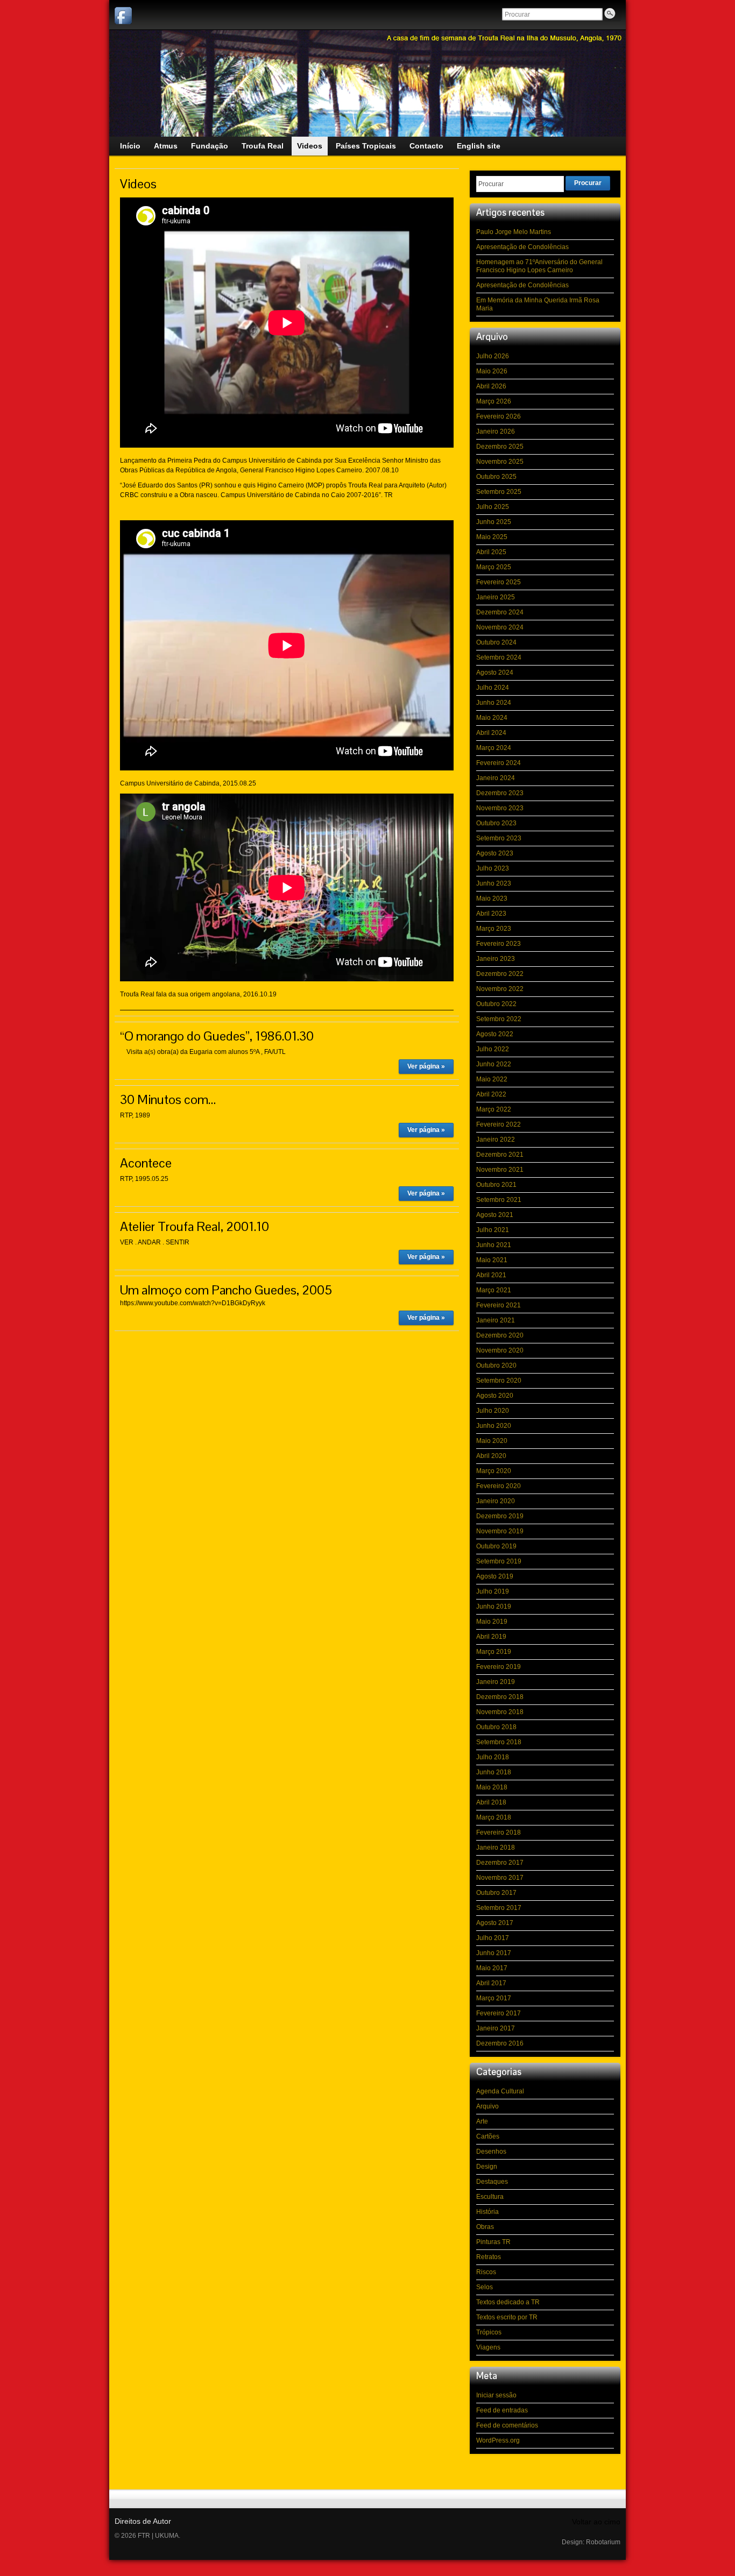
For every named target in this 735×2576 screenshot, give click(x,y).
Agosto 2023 (495, 853)
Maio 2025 (492, 537)
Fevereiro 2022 (499, 1124)
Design (487, 2167)
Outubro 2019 (496, 1546)
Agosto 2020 (495, 1396)
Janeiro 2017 (496, 2028)
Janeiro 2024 (496, 778)
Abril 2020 (491, 1456)
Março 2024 (494, 748)
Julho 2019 (493, 1591)
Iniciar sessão (496, 2395)
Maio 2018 (492, 1787)
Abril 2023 (491, 914)
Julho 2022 (493, 1049)
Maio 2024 (492, 718)
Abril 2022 (491, 1094)
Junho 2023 (494, 883)
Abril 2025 (491, 552)
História (487, 2212)
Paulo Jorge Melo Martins (514, 232)
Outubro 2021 (496, 1185)
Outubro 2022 (496, 1004)
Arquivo (487, 2106)
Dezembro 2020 (500, 1335)
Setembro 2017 (499, 1908)
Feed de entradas (502, 2410)
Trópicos (489, 2332)
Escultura (490, 2197)
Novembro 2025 (500, 462)
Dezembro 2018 (500, 1697)
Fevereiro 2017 (499, 2013)
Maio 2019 (492, 1622)
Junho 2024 (494, 703)
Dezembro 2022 (500, 974)
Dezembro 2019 (500, 1516)
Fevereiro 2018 (499, 1832)
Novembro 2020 (500, 1350)
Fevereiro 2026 (499, 416)
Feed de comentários (507, 2425)
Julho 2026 (493, 356)
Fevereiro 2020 (499, 1486)
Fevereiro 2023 (499, 944)
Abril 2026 (491, 386)
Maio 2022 (492, 1079)
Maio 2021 (492, 1260)
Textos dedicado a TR (508, 2302)
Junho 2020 (494, 1426)
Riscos (486, 2272)
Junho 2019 (494, 1607)
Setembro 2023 (499, 838)
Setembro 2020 (499, 1381)
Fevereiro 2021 (499, 1305)
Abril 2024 (491, 733)
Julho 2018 (493, 1757)
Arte (482, 2121)
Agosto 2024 (495, 673)
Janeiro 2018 (496, 1848)
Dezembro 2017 (500, 1863)
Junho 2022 (494, 1064)
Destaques (492, 2182)
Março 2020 (494, 1471)
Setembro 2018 (499, 1742)
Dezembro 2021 (500, 1155)
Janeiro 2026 (496, 431)
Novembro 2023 (500, 808)
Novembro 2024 (500, 627)
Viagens (488, 2347)
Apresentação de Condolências (522, 247)
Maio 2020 (492, 1441)
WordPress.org (498, 2440)
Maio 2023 (492, 898)
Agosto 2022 (495, 1034)
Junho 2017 (494, 1953)
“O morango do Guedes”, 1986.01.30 (217, 1036)
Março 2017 (494, 1998)
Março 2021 (494, 1290)
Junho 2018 (494, 1772)
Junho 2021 (494, 1245)
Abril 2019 (491, 1637)
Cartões (488, 2136)
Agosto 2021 (495, 1215)
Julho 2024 (493, 688)
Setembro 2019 (499, 1561)
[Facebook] (123, 16)
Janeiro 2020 (496, 1501)
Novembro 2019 (500, 1531)
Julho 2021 (493, 1230)
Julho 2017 (493, 1938)
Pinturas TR (493, 2242)
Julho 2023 (493, 868)
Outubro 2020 (496, 1365)
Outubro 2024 (496, 642)
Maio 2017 (492, 1968)
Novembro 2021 (500, 1170)
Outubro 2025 (496, 477)
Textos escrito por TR (507, 2317)
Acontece (146, 1163)
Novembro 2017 (500, 1878)
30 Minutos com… (168, 1099)
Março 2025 (494, 567)
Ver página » (426, 1066)
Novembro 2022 (500, 989)
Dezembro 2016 (500, 2043)
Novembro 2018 (500, 1712)
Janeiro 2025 (496, 597)
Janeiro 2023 (496, 959)
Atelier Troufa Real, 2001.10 (195, 1226)
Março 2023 (494, 929)
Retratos (489, 2257)
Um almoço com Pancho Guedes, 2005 (226, 1290)
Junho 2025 (494, 522)
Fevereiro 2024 (499, 763)
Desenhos (491, 2152)
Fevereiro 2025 (499, 582)
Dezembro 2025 (500, 447)
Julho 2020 (493, 1411)
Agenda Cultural (500, 2091)
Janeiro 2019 (496, 1682)
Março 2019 (494, 1652)
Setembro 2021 (499, 1200)
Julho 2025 (493, 507)
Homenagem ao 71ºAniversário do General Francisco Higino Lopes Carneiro (539, 266)
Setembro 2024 (499, 657)
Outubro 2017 (496, 1893)
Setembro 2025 (499, 492)
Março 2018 (494, 1817)
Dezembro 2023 (500, 793)
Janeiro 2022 (496, 1140)
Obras (485, 2227)
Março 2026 (494, 401)
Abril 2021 (491, 1275)
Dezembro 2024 (500, 612)
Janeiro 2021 (496, 1320)
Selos (485, 2287)
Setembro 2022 (499, 1019)
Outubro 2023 (496, 823)
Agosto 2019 (495, 1576)
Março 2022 (494, 1109)
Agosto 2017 (495, 1923)
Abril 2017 (491, 1983)
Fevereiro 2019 (499, 1667)
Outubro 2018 (496, 1727)
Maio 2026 (492, 371)
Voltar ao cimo (596, 2522)
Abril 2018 (491, 1802)
